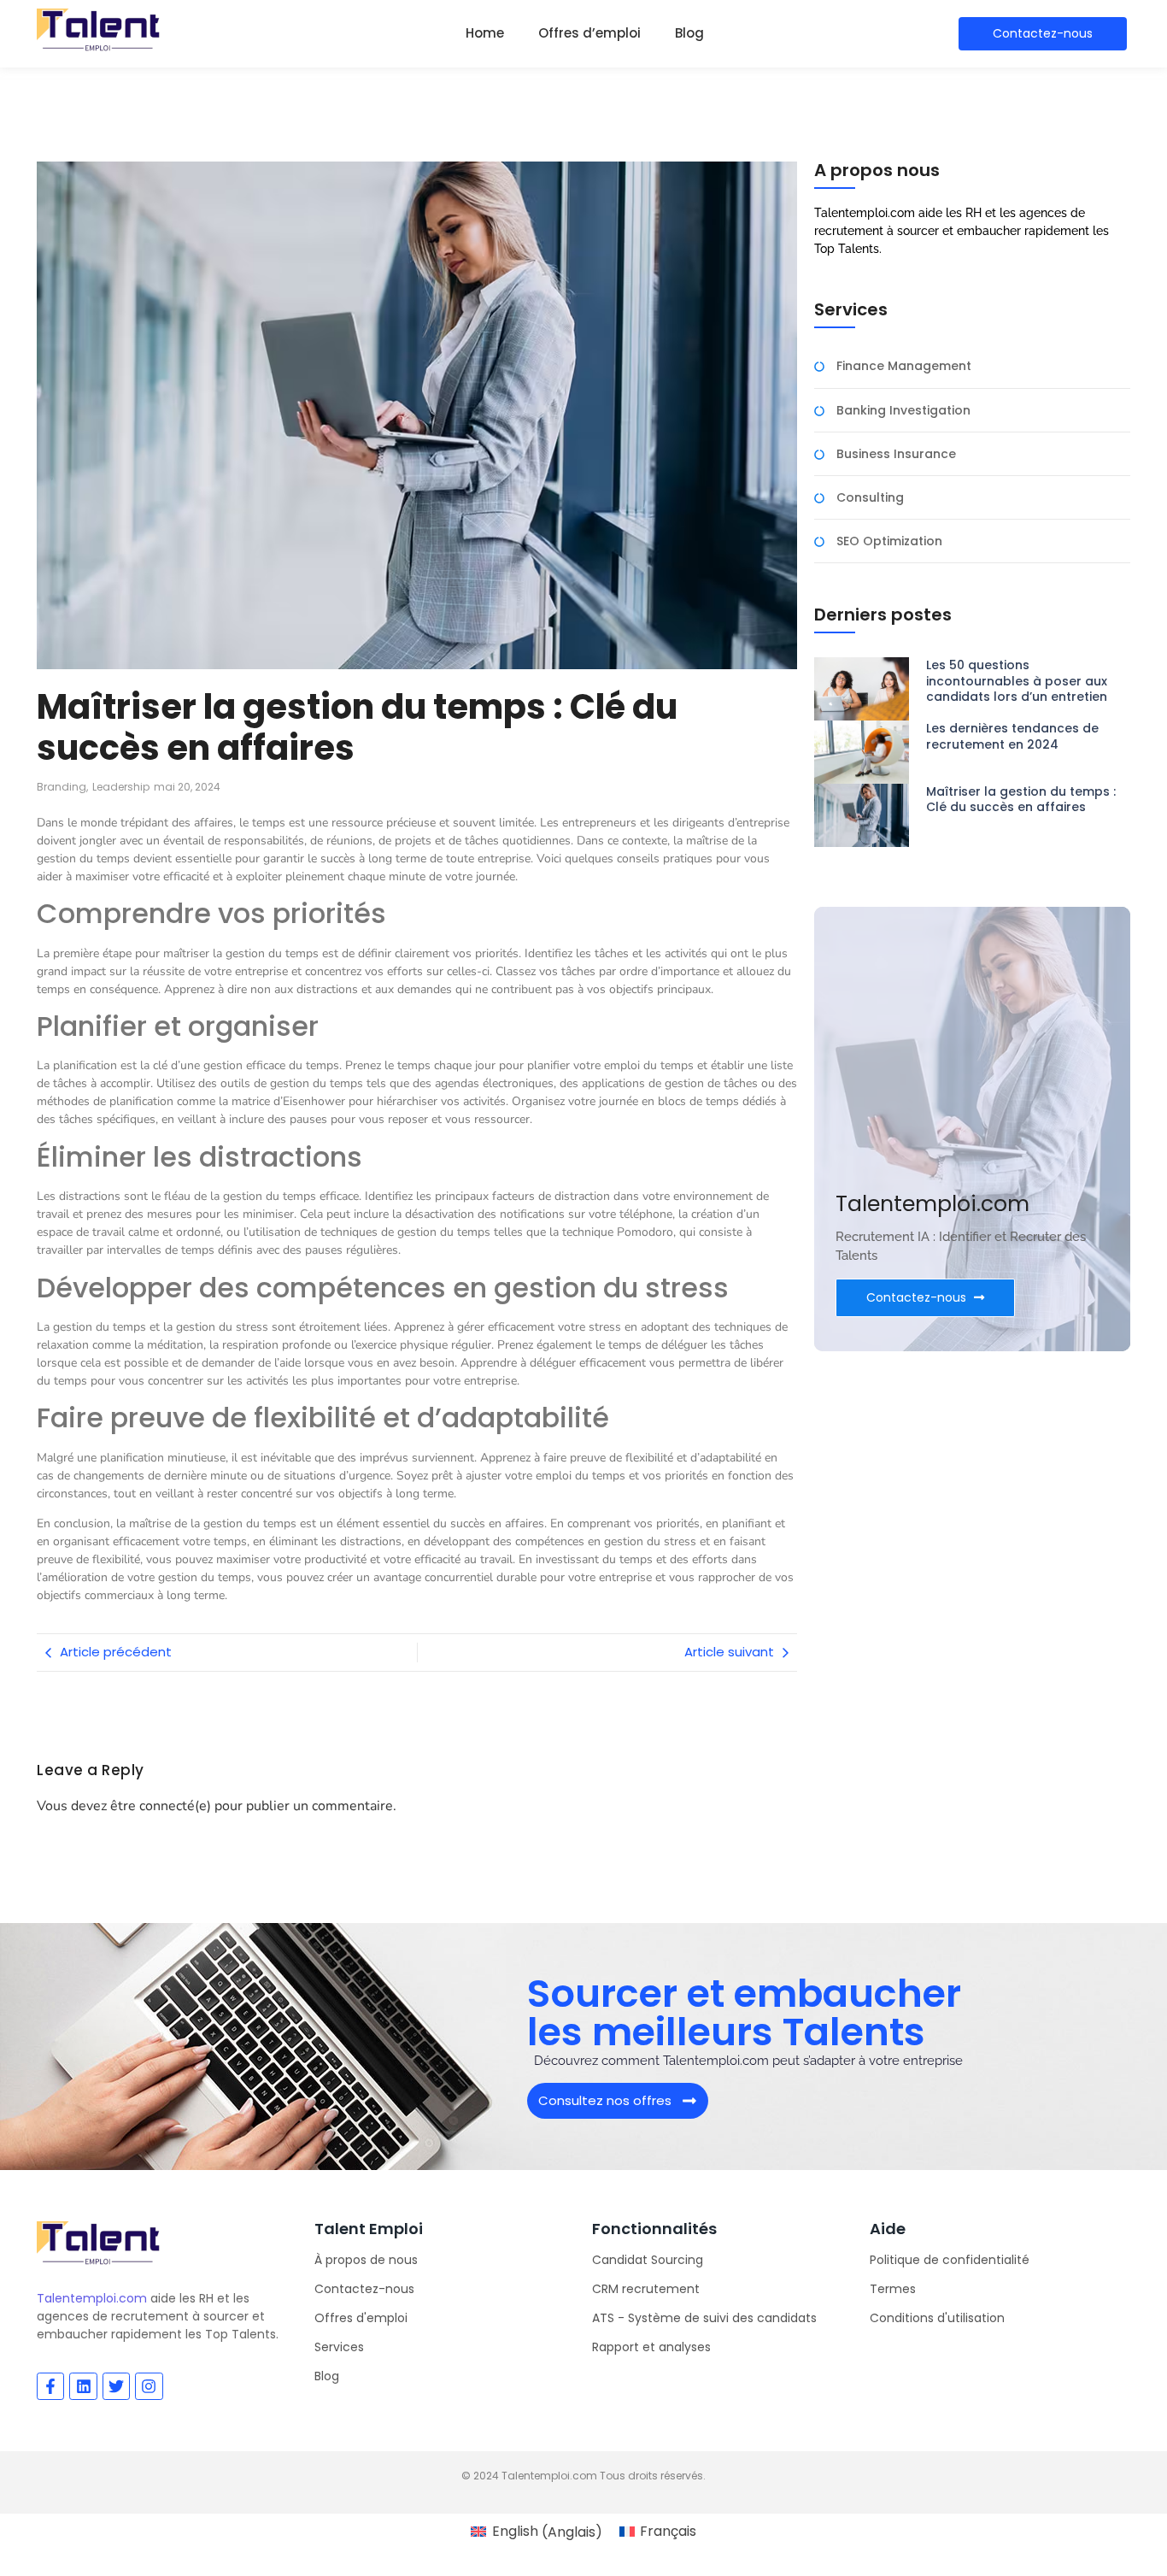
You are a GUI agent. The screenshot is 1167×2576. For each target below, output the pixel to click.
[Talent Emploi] (99, 31)
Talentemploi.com (92, 2298)
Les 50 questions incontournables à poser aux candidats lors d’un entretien (1017, 681)
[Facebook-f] (50, 2386)
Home (485, 33)
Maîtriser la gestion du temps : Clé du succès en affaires (1021, 799)
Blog (689, 33)
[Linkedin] (83, 2386)
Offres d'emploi (361, 2318)
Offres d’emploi (589, 33)
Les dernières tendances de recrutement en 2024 (1012, 736)
